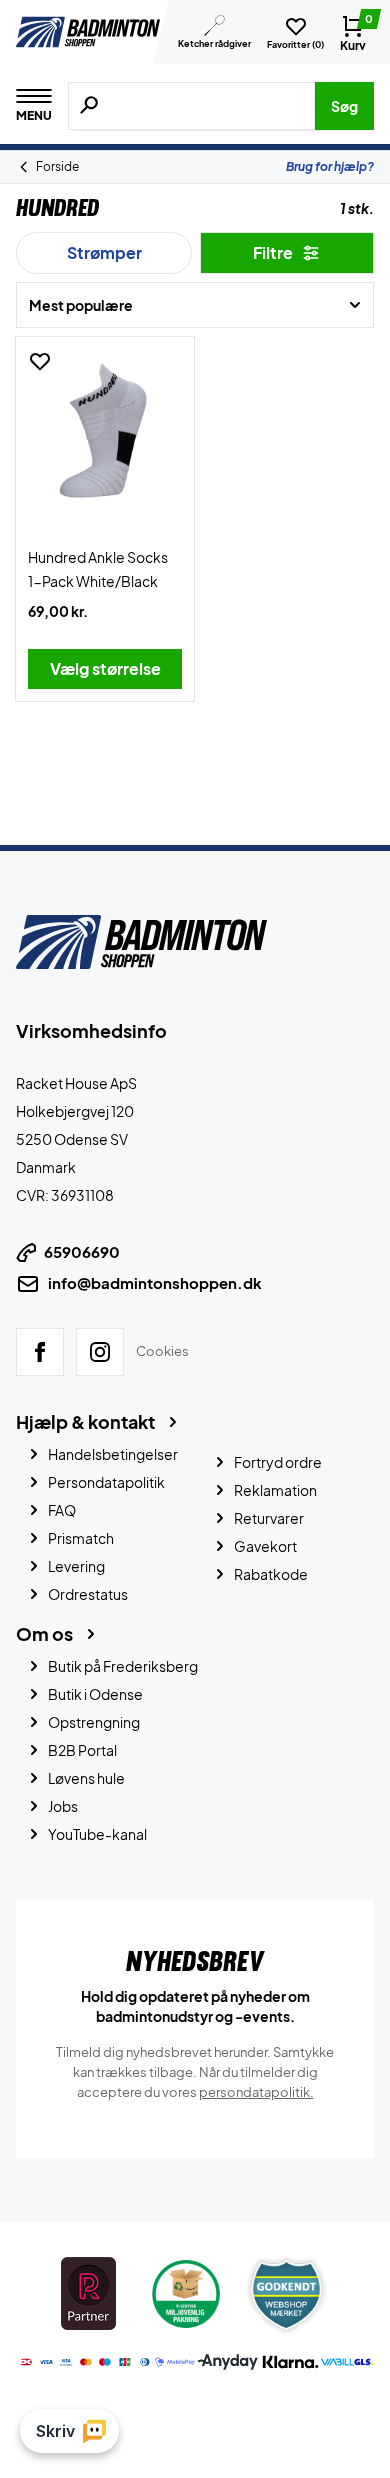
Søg (344, 106)
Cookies (162, 1351)
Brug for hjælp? (330, 166)
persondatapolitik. (256, 2092)
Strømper (104, 252)
